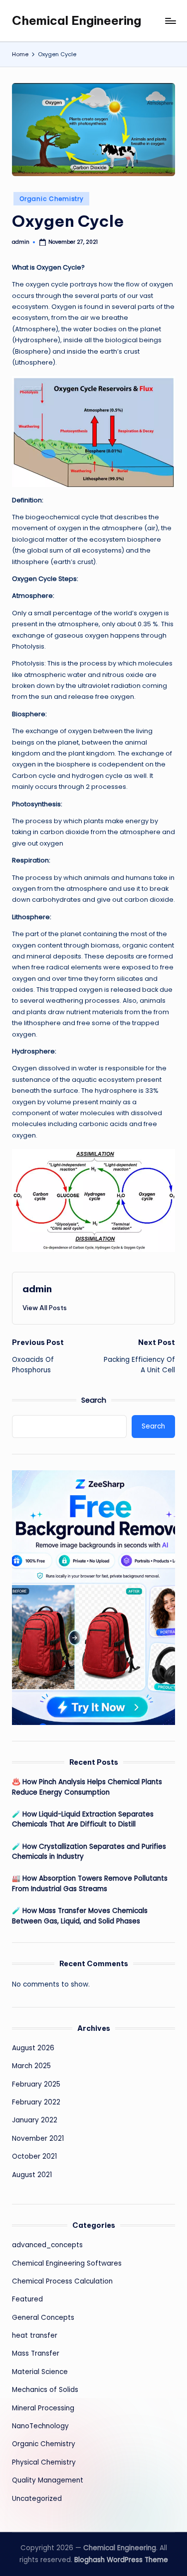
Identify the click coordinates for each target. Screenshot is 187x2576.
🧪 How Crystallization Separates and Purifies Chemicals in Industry (89, 1852)
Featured (27, 2299)
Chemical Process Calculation (62, 2281)
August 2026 (33, 2048)
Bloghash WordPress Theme (121, 2560)
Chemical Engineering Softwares (67, 2263)
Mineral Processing (43, 2408)
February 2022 (36, 2102)
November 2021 (38, 2139)
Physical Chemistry (44, 2462)
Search (94, 1400)
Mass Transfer (36, 2353)
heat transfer (35, 2336)
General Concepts (43, 2318)
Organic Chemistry (51, 199)
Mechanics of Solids (45, 2390)
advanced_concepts (47, 2245)
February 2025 (36, 2084)
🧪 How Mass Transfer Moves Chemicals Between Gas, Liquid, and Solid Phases (80, 1916)
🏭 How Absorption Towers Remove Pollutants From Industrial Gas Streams (90, 1883)
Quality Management (48, 2480)
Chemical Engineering (77, 20)
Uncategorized (37, 2499)
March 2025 (31, 2066)
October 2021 (34, 2156)
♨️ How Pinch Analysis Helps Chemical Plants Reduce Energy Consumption (87, 1787)
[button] (45, 1308)
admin (37, 1289)
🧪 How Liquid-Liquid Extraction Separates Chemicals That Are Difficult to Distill (83, 1819)
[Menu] (170, 21)
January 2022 (35, 2120)
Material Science (40, 2372)
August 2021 (32, 2175)
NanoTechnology (40, 2426)
